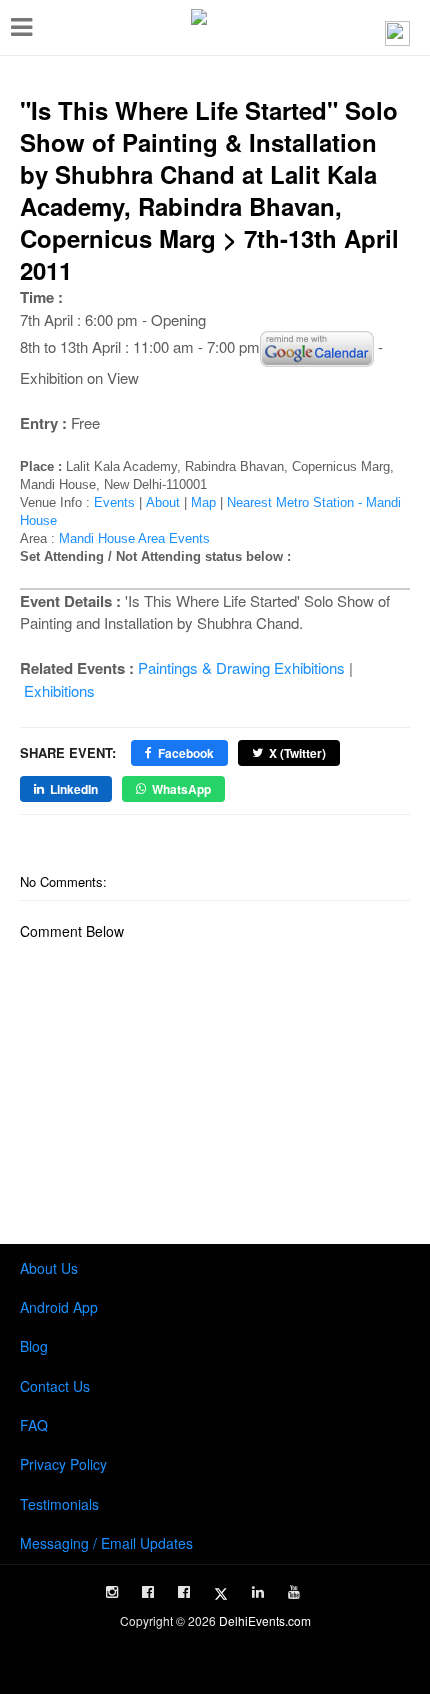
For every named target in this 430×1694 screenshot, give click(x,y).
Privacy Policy (63, 1464)
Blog (34, 1346)
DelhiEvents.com (265, 1620)
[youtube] (294, 1592)
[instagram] (112, 1592)
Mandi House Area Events (134, 538)
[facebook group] (184, 1592)
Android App (59, 1307)
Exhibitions (59, 690)
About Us (49, 1268)
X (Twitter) (297, 753)
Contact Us (55, 1386)
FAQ (34, 1425)
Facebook (186, 753)
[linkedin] (258, 1592)
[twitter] (221, 1594)
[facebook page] (148, 1592)
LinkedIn (74, 789)
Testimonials (59, 1504)
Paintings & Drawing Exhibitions (241, 667)
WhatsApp (181, 789)
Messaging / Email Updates (106, 1543)
